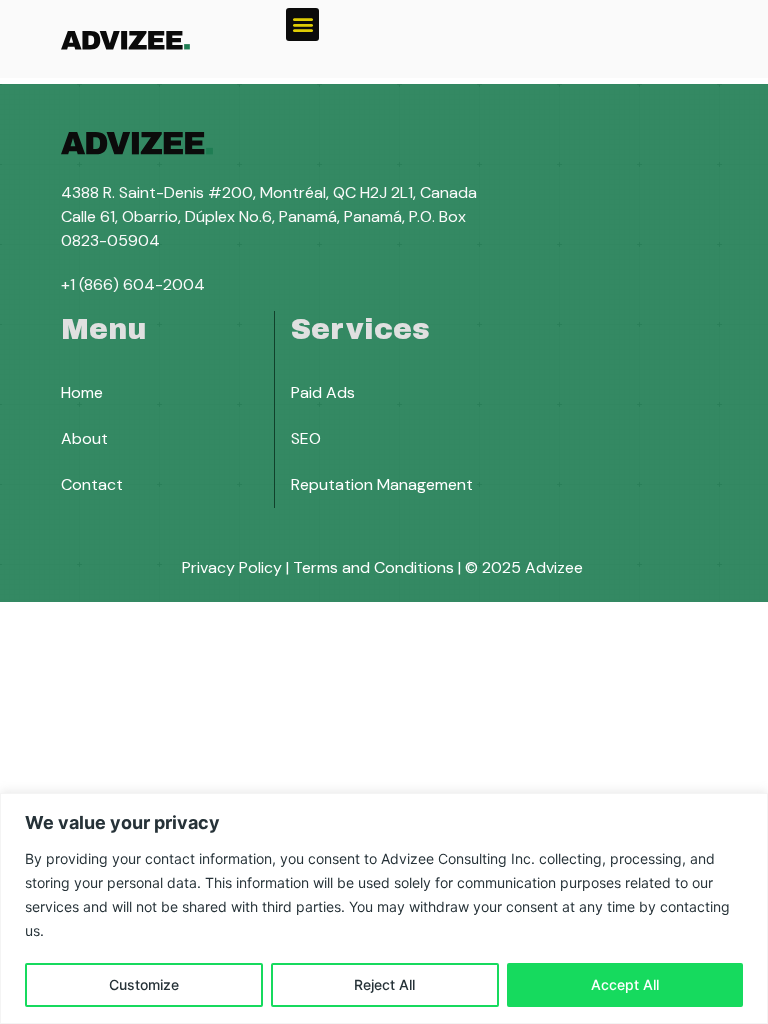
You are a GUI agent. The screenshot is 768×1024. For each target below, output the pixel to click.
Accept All (625, 984)
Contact (92, 484)
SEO (306, 438)
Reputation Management (382, 484)
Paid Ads (323, 392)
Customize (144, 984)
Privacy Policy (232, 567)
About (84, 438)
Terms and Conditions (373, 567)
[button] (302, 24)
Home (82, 392)
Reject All (384, 984)
